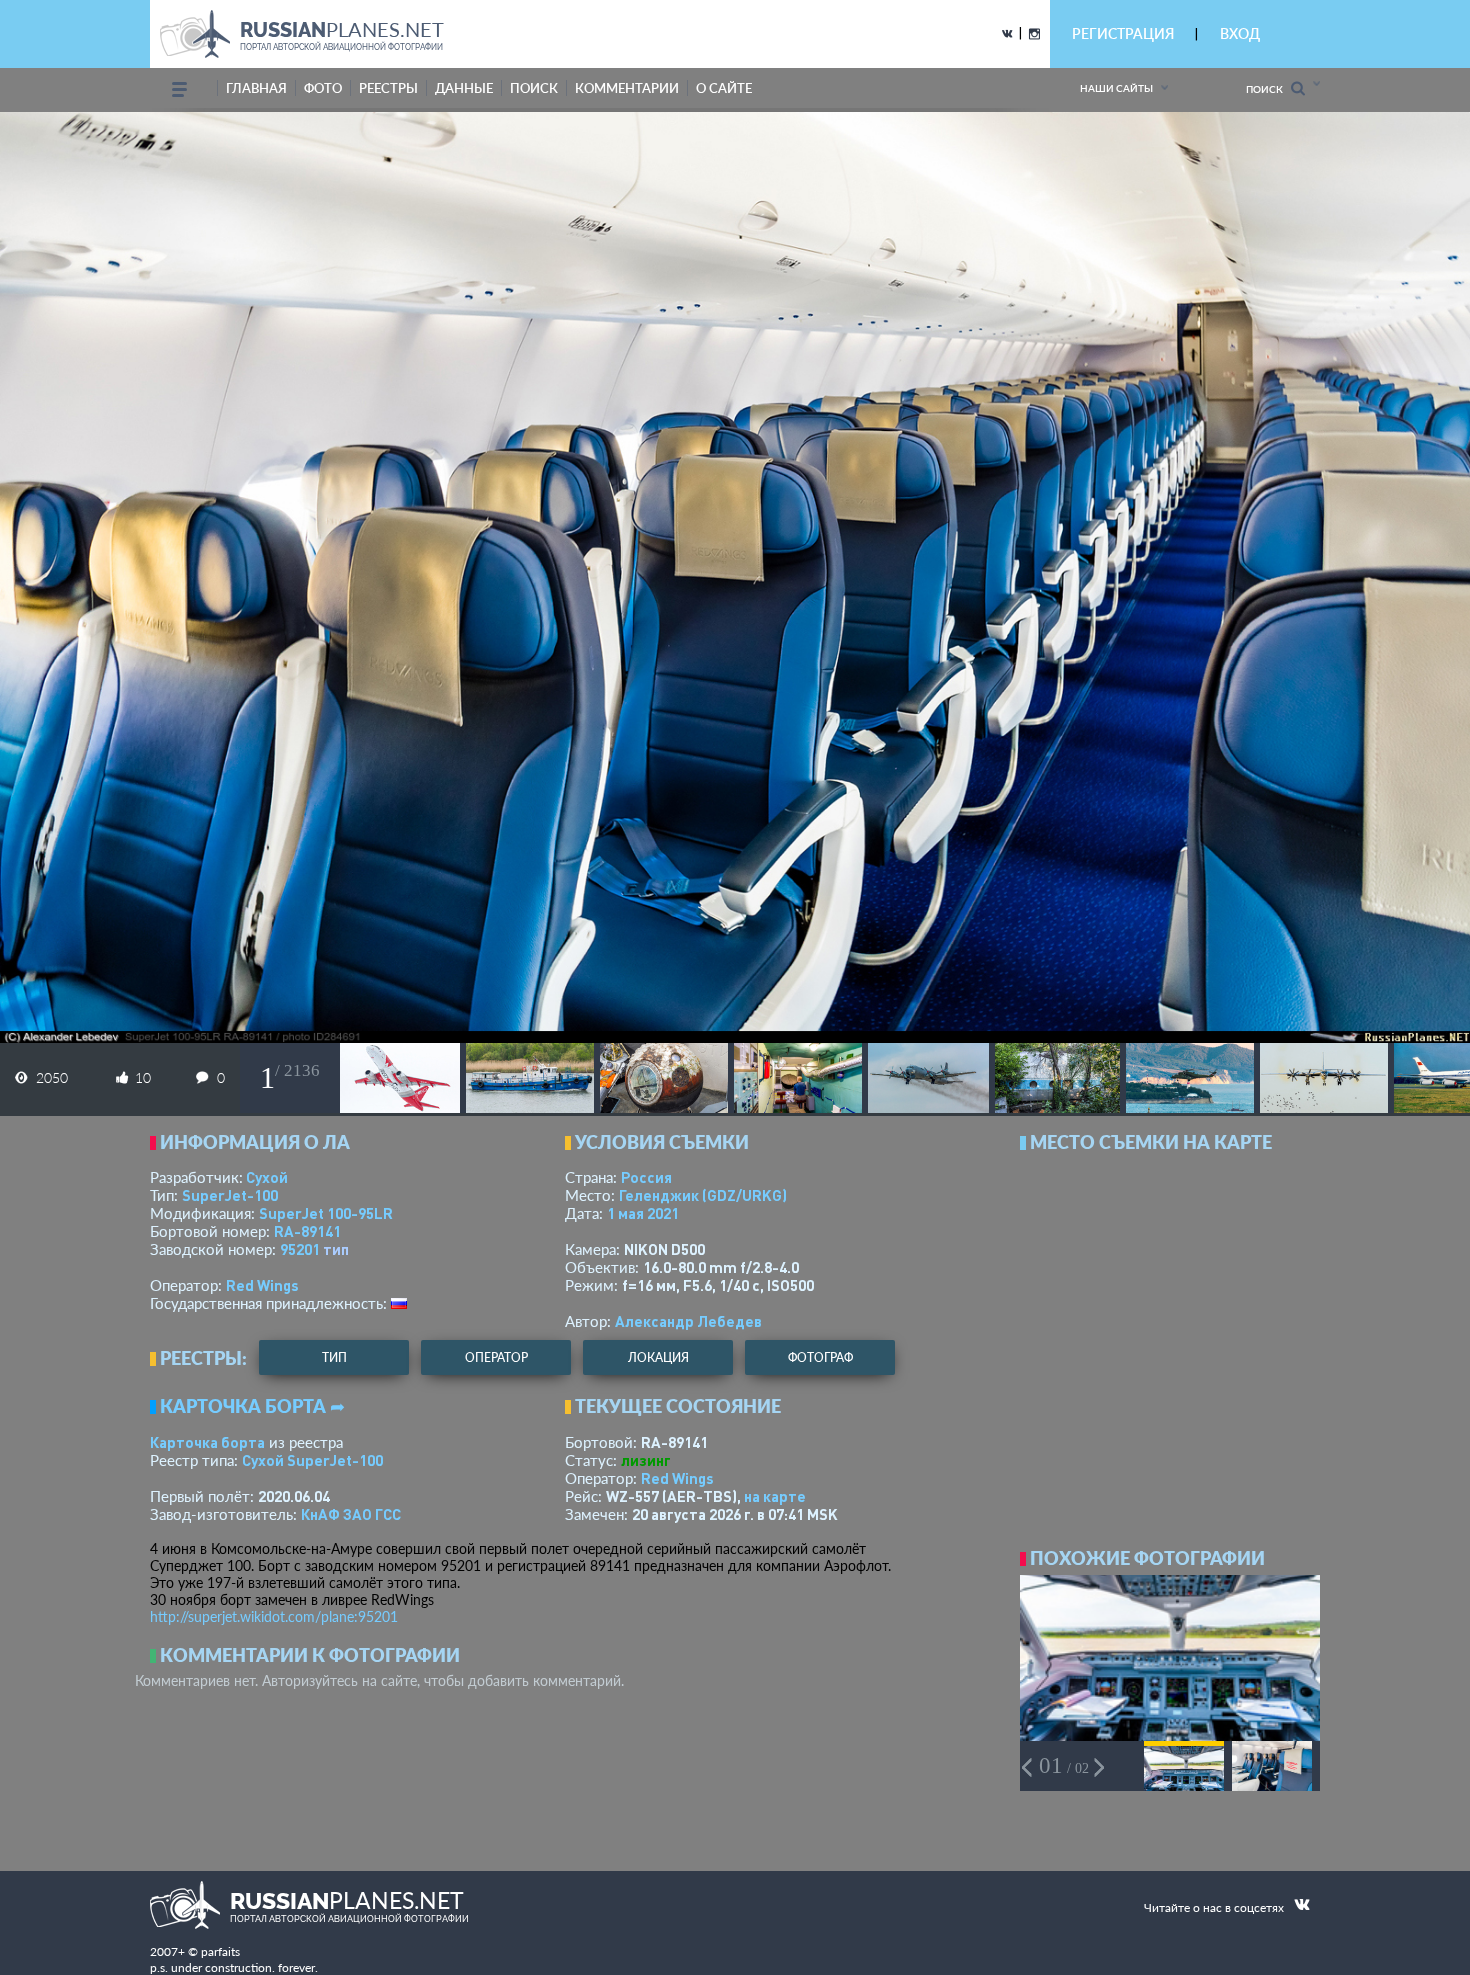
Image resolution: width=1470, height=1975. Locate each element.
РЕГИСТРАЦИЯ (1123, 33)
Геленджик (703, 1195)
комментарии (627, 88)
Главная (256, 88)
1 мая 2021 (643, 1213)
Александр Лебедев (688, 1321)
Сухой (267, 1177)
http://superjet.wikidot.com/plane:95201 (274, 1616)
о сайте (724, 88)
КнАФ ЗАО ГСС (351, 1514)
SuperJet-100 (230, 1195)
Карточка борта (207, 1442)
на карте (775, 1496)
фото (323, 88)
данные (464, 88)
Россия (646, 1177)
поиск (534, 88)
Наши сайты (1116, 88)
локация (658, 1357)
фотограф (820, 1357)
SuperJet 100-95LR (326, 1213)
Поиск (1268, 89)
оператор (496, 1357)
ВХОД (1240, 33)
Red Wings (262, 1285)
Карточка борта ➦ (252, 1406)
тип (336, 1249)
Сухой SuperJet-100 (312, 1460)
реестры (388, 88)
